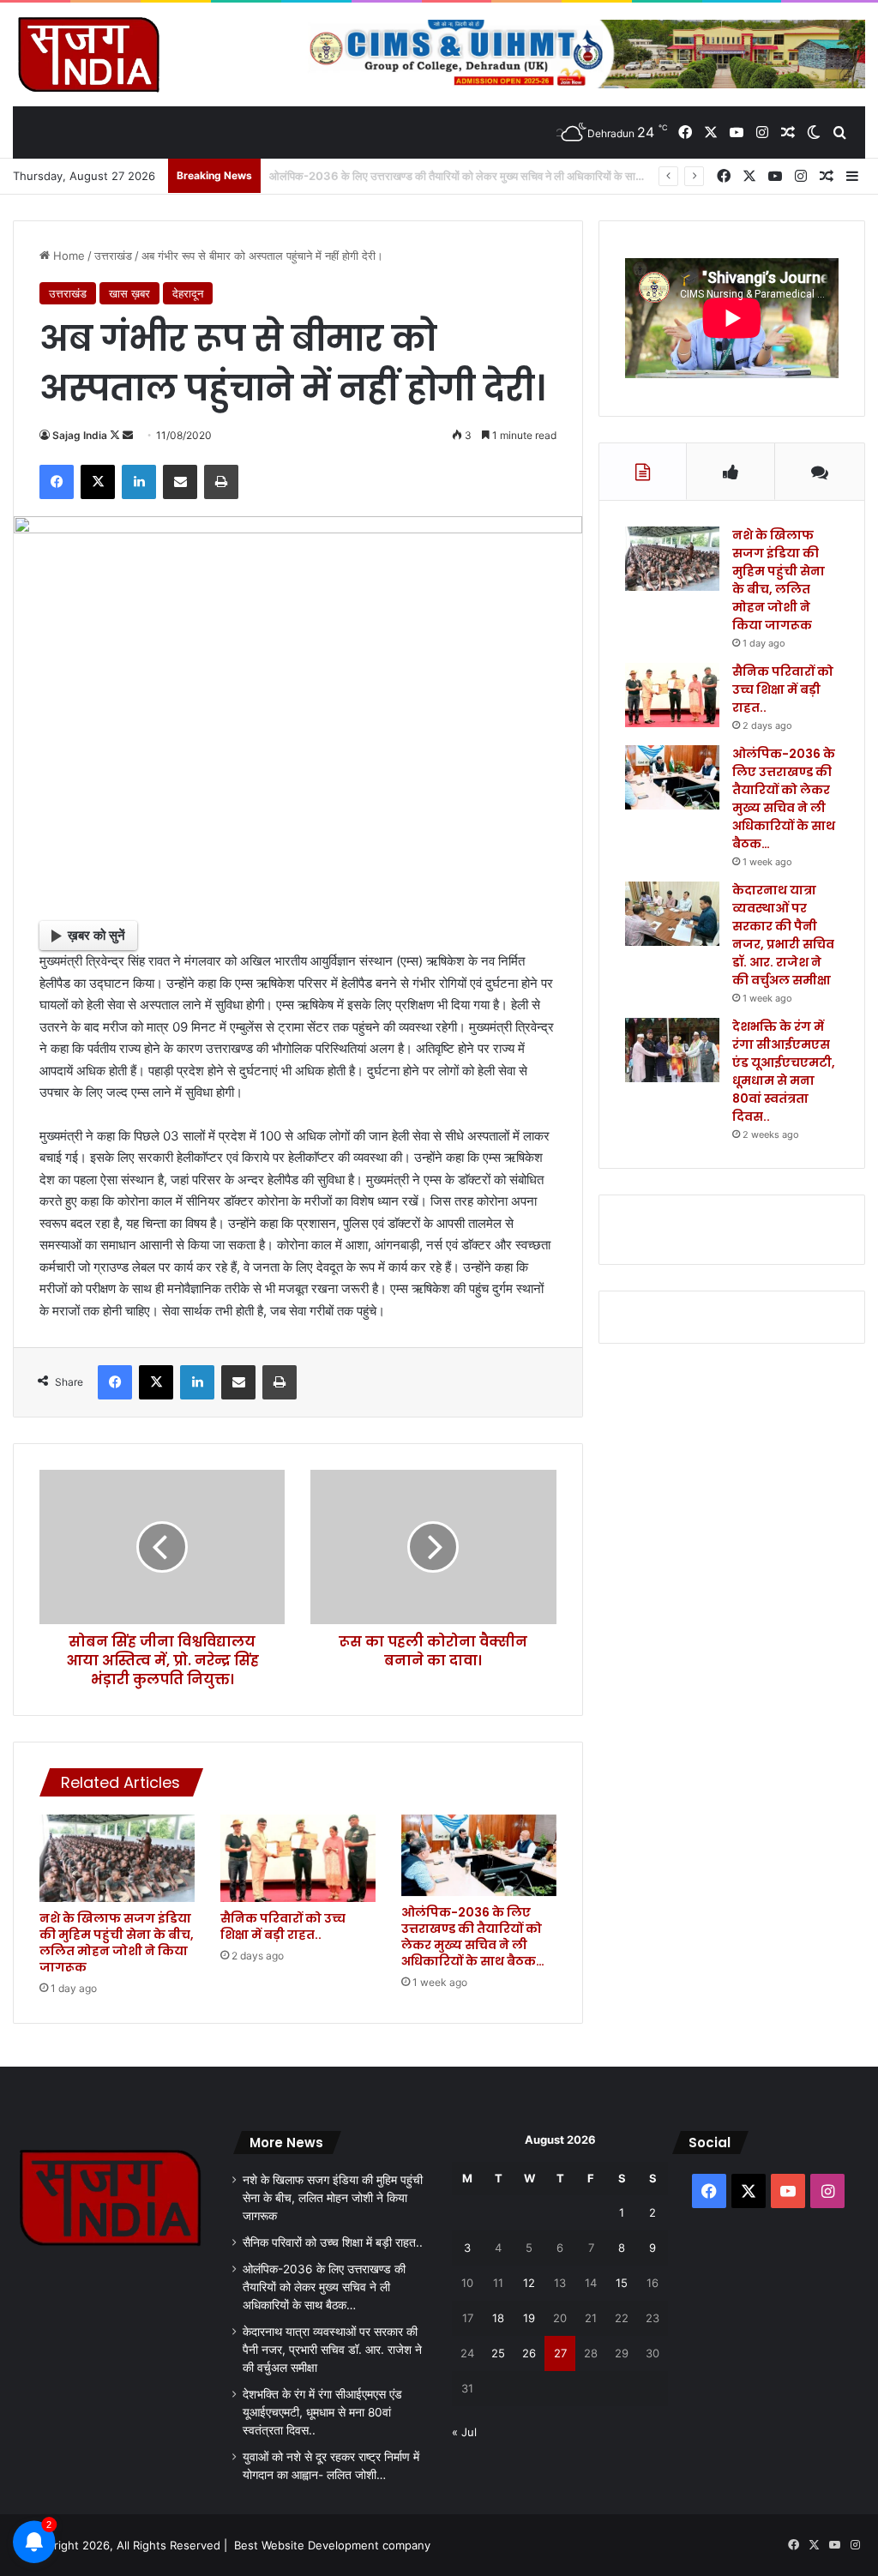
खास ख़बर (129, 293)
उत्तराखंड (113, 256)
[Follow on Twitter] (116, 435)
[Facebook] (57, 482)
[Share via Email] (180, 482)
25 (498, 2353)
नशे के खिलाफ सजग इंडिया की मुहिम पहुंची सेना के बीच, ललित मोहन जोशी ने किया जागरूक (117, 1943)
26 (529, 2353)
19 (529, 2318)
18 (498, 2318)
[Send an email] (128, 435)
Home (67, 256)
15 (622, 2283)
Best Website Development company (332, 2545)
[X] (98, 482)
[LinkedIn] (139, 482)
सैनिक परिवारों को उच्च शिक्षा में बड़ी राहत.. (283, 1926)
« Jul (464, 2432)
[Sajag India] (88, 54)
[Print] (221, 482)
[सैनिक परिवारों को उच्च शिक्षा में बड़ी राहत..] (298, 1858)
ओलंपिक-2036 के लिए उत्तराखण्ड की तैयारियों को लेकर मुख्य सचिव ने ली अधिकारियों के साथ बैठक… (473, 1937)
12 (529, 2283)
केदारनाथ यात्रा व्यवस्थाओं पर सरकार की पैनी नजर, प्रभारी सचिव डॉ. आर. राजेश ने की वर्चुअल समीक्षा (783, 935)
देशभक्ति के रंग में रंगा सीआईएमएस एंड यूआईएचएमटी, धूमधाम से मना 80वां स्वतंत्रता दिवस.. (784, 1071)
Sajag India (80, 435)
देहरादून (188, 293)
